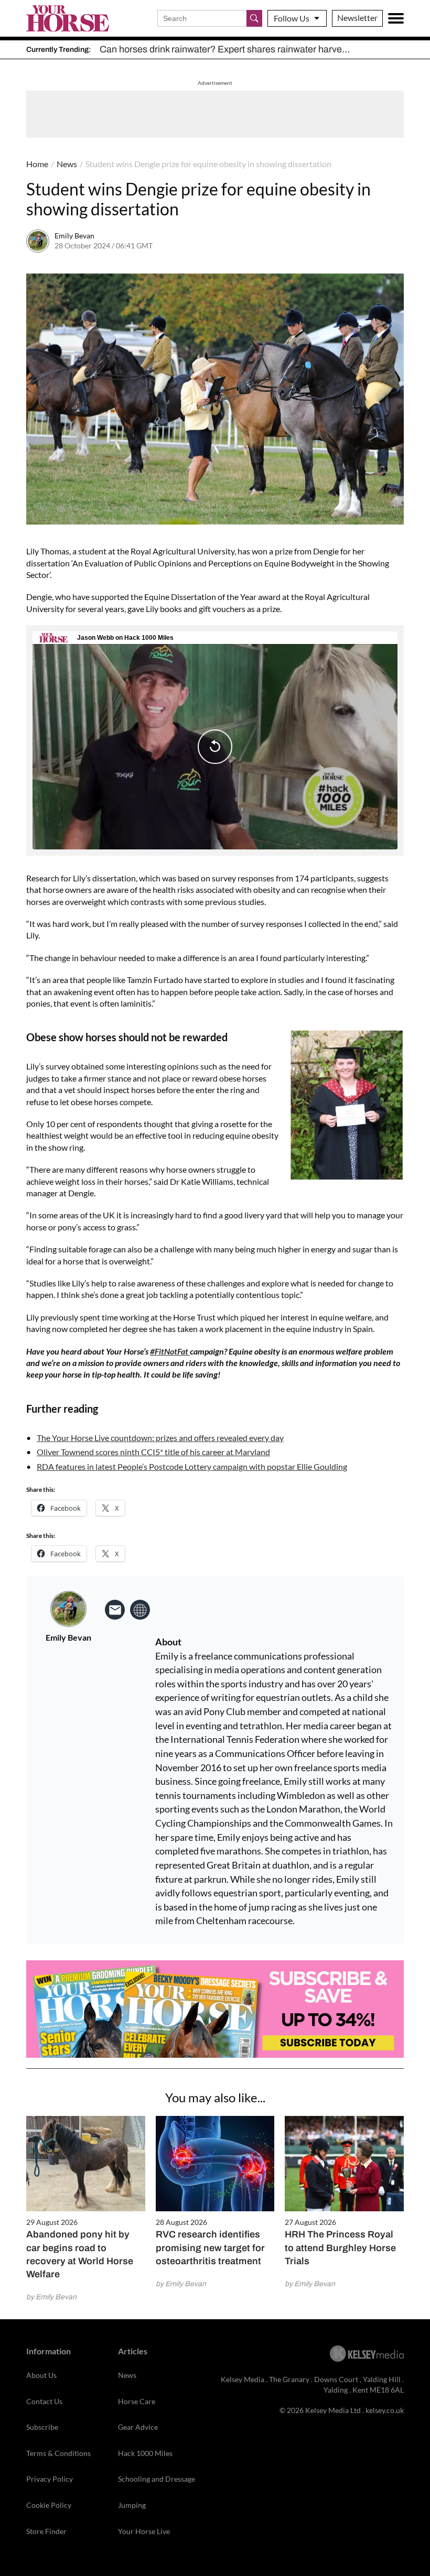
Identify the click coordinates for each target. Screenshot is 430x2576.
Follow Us (292, 18)
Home (37, 164)
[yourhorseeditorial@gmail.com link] (115, 1610)
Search (254, 18)
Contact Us (44, 2401)
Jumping (132, 2505)
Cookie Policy (49, 2505)
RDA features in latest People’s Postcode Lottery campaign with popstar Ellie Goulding (192, 1466)
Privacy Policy (50, 2479)
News (67, 164)
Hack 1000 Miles (145, 2453)
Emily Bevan (74, 236)
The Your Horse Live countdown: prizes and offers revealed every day (160, 1438)
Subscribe (42, 2427)
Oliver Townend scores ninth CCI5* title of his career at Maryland (153, 1452)
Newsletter (357, 18)
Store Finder (46, 2531)
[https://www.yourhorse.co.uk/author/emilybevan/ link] (140, 1610)
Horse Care (137, 2401)
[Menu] (396, 18)
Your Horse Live (144, 2531)
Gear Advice (138, 2427)
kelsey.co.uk (385, 2410)
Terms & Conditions (58, 2453)
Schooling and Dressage (157, 2479)
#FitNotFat (170, 1351)
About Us (41, 2375)
